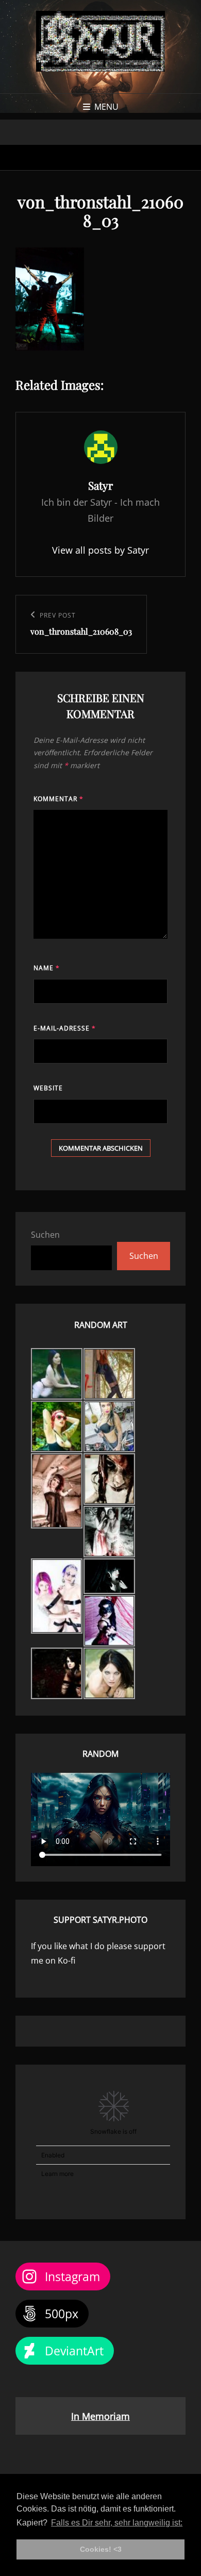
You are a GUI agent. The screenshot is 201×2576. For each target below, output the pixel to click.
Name (47, 968)
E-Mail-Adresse (65, 1028)
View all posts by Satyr (100, 550)
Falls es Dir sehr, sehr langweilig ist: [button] (117, 2523)
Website (48, 1088)
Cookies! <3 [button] (101, 2549)
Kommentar (58, 799)
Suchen (45, 1235)
